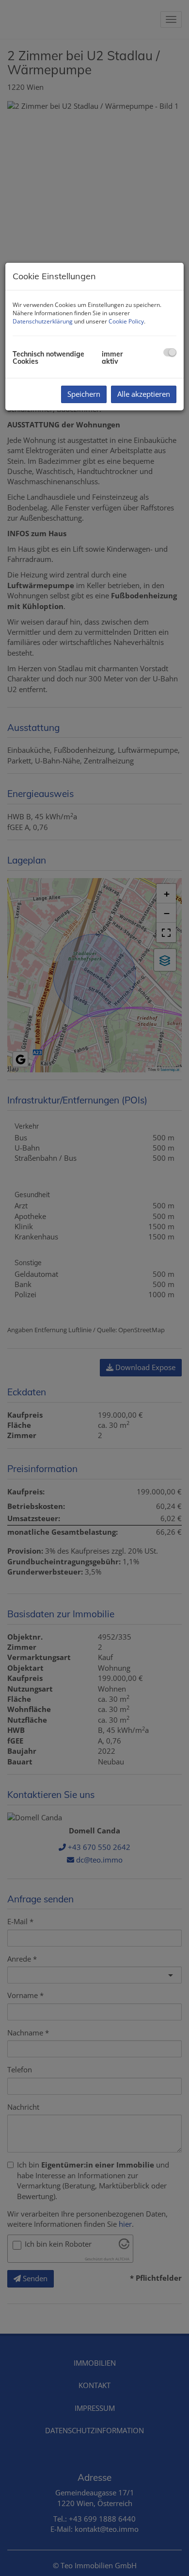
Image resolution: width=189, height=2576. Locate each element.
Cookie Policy (126, 321)
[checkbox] (170, 352)
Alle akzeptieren (144, 394)
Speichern (84, 394)
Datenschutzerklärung (43, 321)
